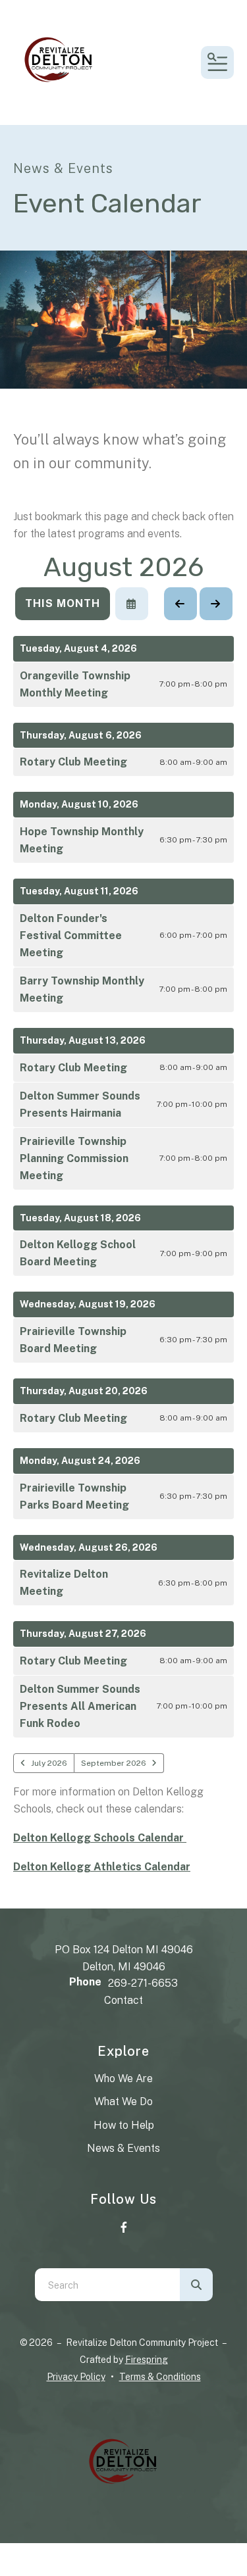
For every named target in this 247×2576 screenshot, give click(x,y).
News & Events (123, 2148)
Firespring (147, 2360)
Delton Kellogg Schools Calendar (100, 1838)
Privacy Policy (76, 2377)
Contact (123, 2000)
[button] (217, 62)
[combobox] (107, 2285)
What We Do (123, 2102)
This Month (63, 603)
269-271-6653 (143, 1983)
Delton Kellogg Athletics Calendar (102, 1867)
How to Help (124, 2125)
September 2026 (114, 1763)
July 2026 (49, 1763)
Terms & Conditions (160, 2377)
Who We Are (123, 2078)
